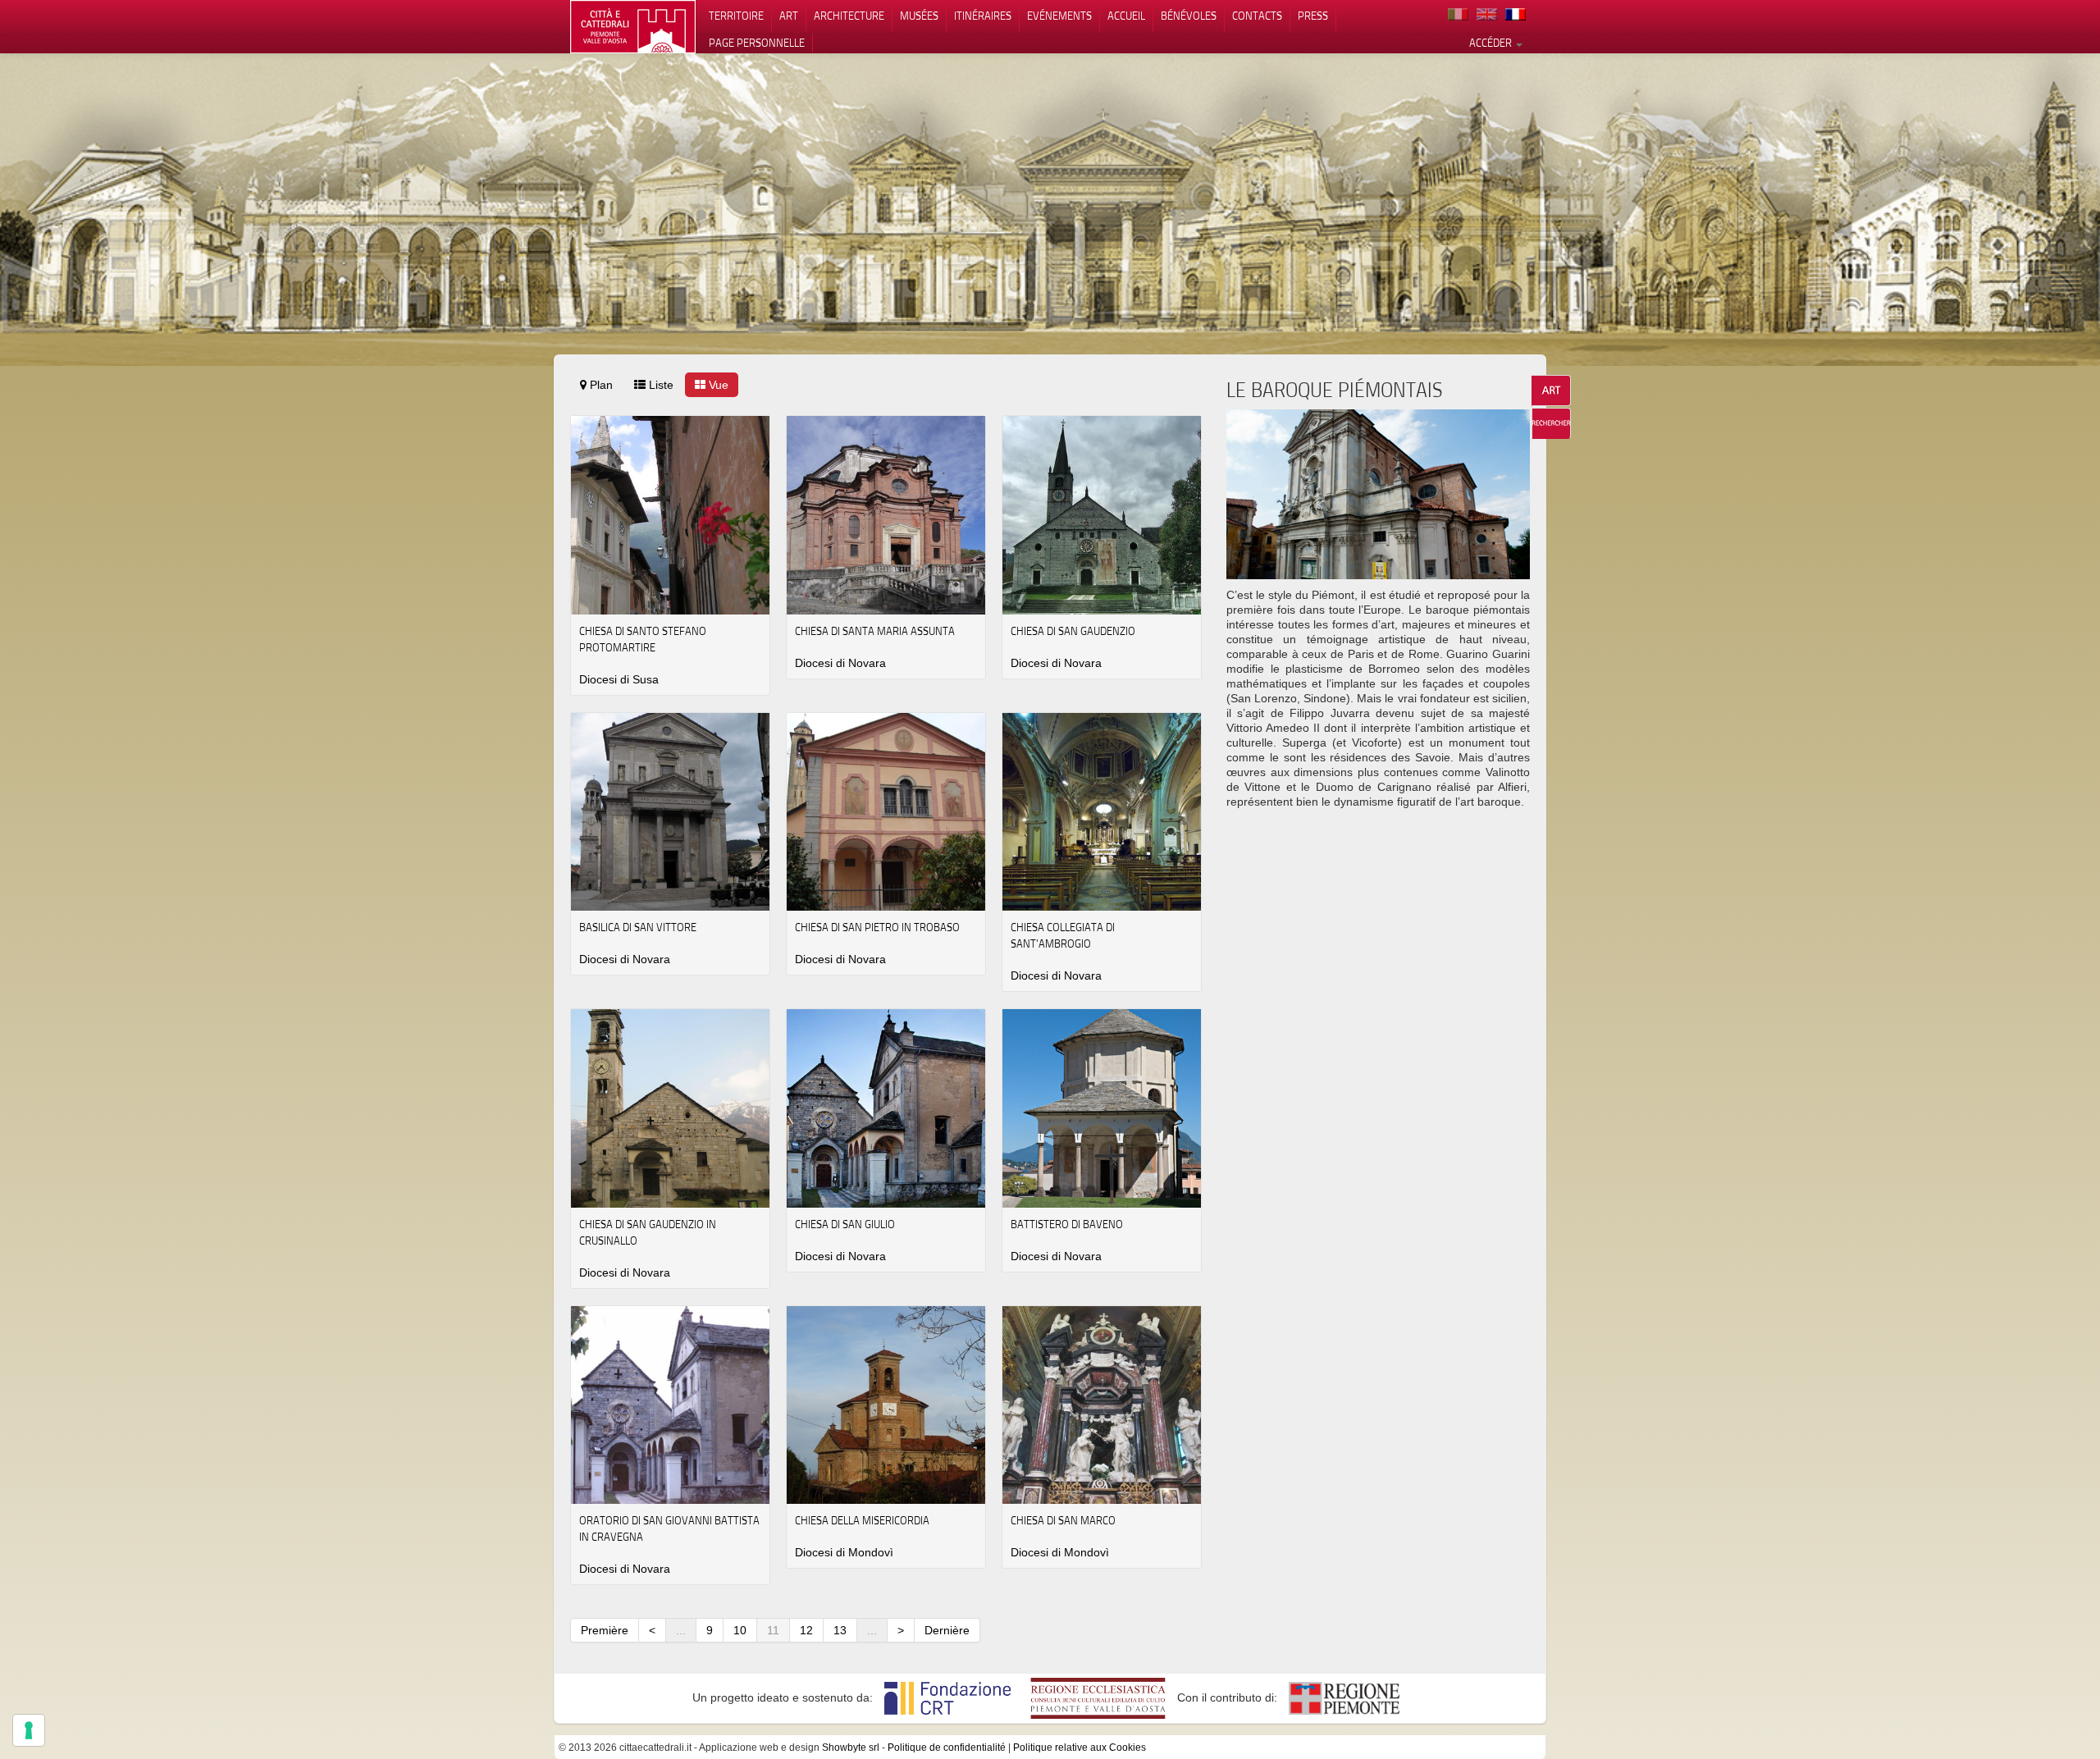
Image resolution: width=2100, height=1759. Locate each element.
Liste (660, 385)
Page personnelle (757, 43)
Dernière (947, 1630)
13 (840, 1630)
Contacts (1257, 16)
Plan (600, 385)
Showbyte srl (851, 1748)
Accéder (1492, 43)
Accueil (1126, 16)
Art (789, 16)
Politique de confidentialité (947, 1748)
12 (806, 1630)
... (681, 1630)
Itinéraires (983, 16)
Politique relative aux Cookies (1080, 1748)
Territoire (736, 16)
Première (605, 1630)
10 (740, 1630)
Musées (919, 16)
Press (1313, 16)
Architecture (849, 16)
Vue (717, 385)
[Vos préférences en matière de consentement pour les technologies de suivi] (29, 1730)
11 (773, 1630)
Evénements (1059, 16)
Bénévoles (1189, 16)
